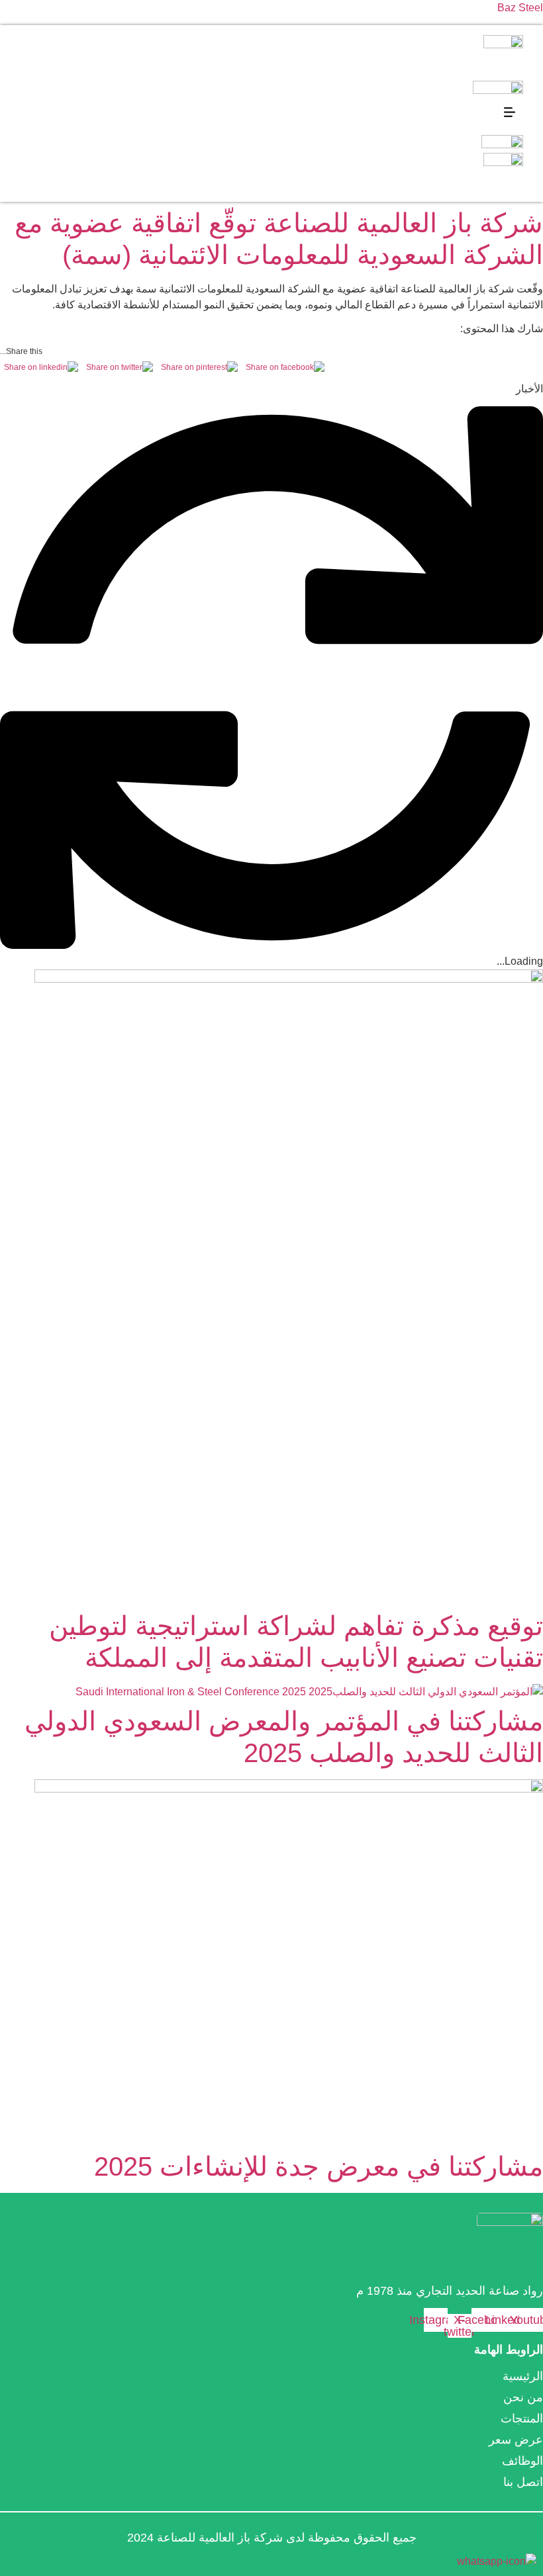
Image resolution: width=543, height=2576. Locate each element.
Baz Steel (520, 8)
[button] (510, 113)
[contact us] (497, 2561)
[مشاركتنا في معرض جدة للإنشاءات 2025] (271, 1962)
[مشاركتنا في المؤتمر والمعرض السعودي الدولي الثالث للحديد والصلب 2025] (271, 1692)
